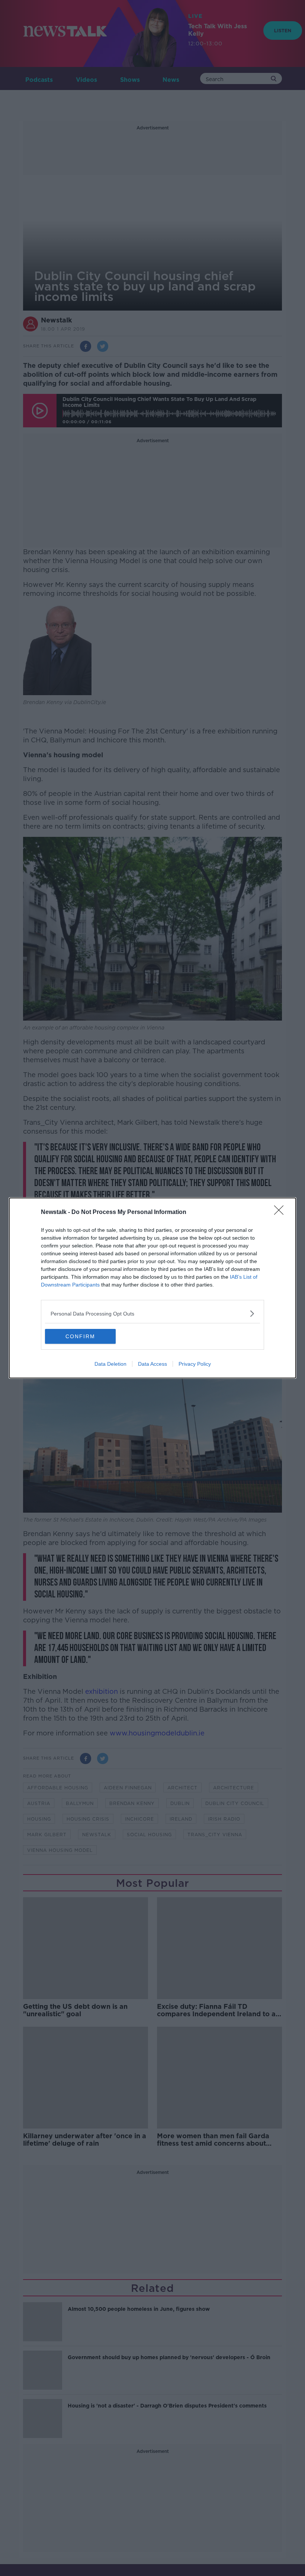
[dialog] (152, 1288)
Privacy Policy (195, 1364)
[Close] (281, 1212)
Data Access (152, 1364)
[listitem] (152, 1313)
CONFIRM (80, 1336)
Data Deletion (110, 1364)
